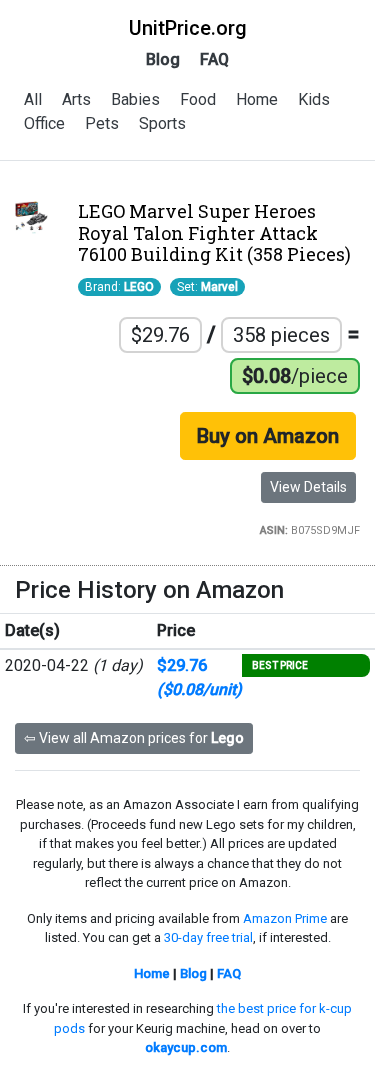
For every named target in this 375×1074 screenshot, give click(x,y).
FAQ (214, 59)
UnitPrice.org (188, 28)
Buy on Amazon (268, 436)
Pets (102, 123)
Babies (135, 99)
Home (257, 99)
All (33, 99)
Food (198, 99)
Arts (76, 99)
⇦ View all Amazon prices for (134, 738)
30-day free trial (208, 937)
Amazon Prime (285, 918)
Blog (163, 59)
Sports (162, 123)
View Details (308, 487)
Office (44, 123)
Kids (314, 99)
